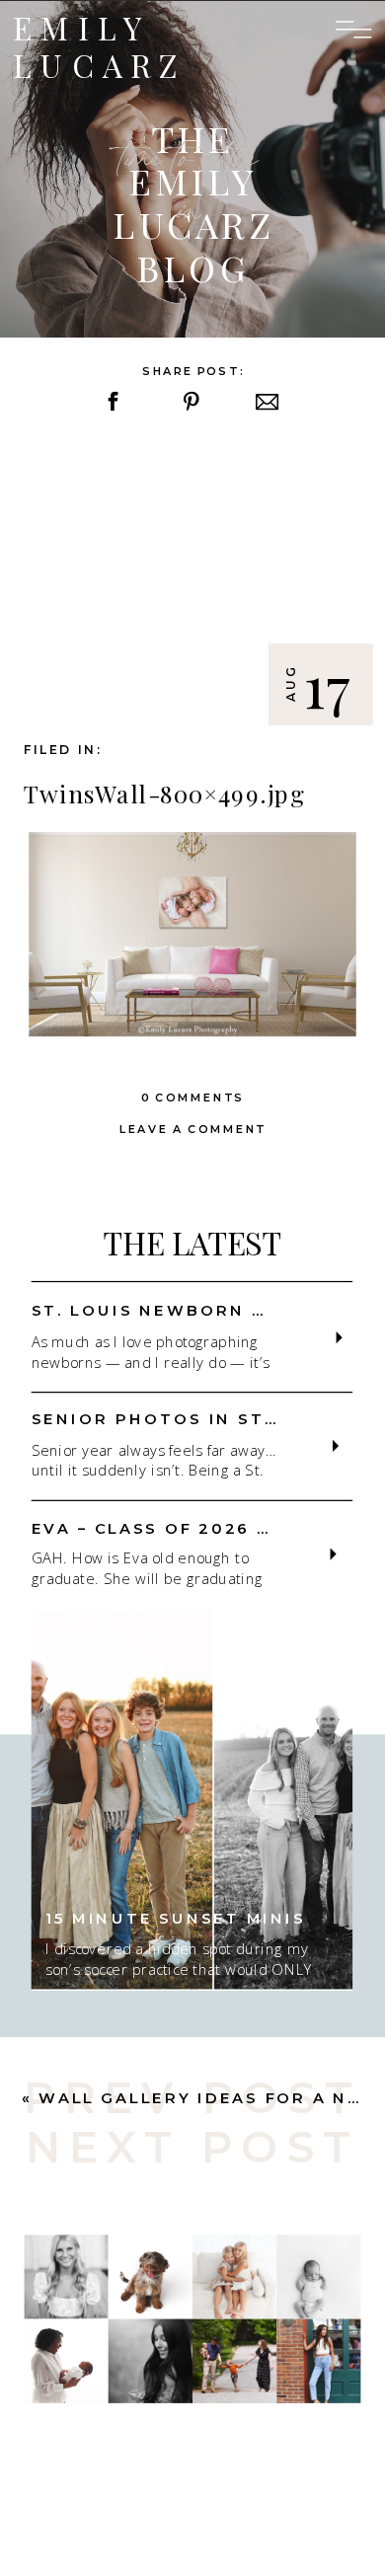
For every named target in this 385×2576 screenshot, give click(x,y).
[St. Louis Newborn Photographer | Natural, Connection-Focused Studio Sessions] (339, 1337)
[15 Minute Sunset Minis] (192, 1799)
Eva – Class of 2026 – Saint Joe (207, 1528)
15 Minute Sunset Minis (175, 1918)
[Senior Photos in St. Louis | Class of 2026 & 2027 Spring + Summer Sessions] (335, 1446)
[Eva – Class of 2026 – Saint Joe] (333, 1553)
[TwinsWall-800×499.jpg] (192, 580)
